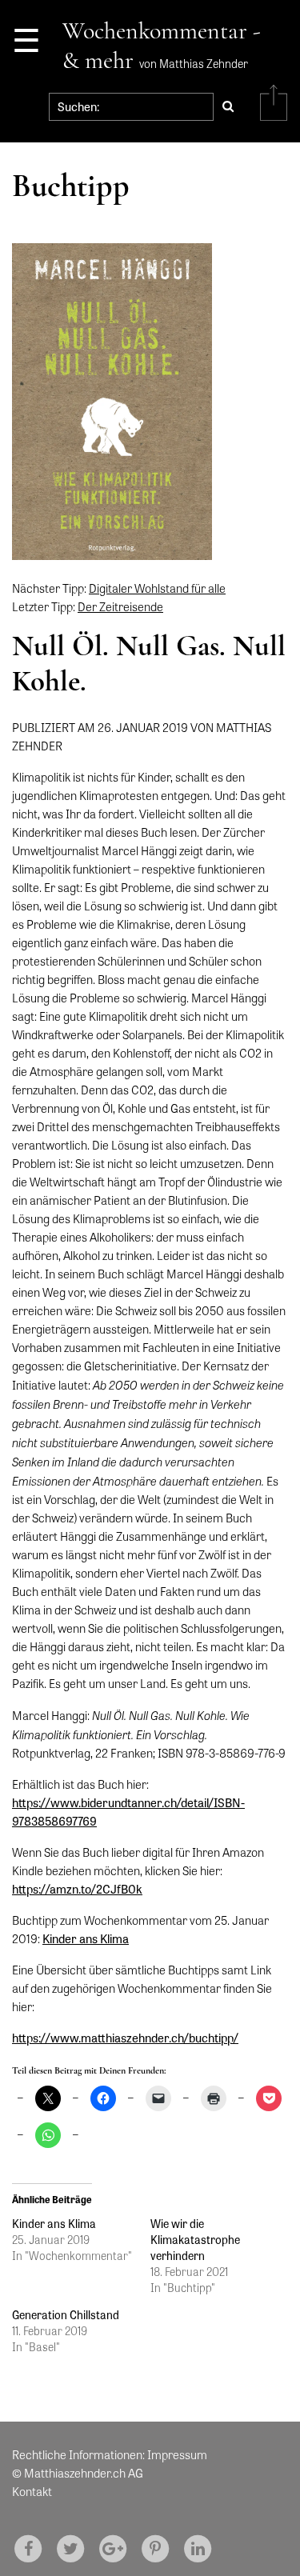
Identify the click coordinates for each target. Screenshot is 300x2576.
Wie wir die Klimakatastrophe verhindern (195, 2239)
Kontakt (32, 2491)
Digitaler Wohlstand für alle (157, 588)
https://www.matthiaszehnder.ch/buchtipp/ (125, 2038)
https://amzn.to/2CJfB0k (77, 1889)
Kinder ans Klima (86, 1938)
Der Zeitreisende (120, 606)
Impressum (177, 2454)
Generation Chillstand (66, 2314)
